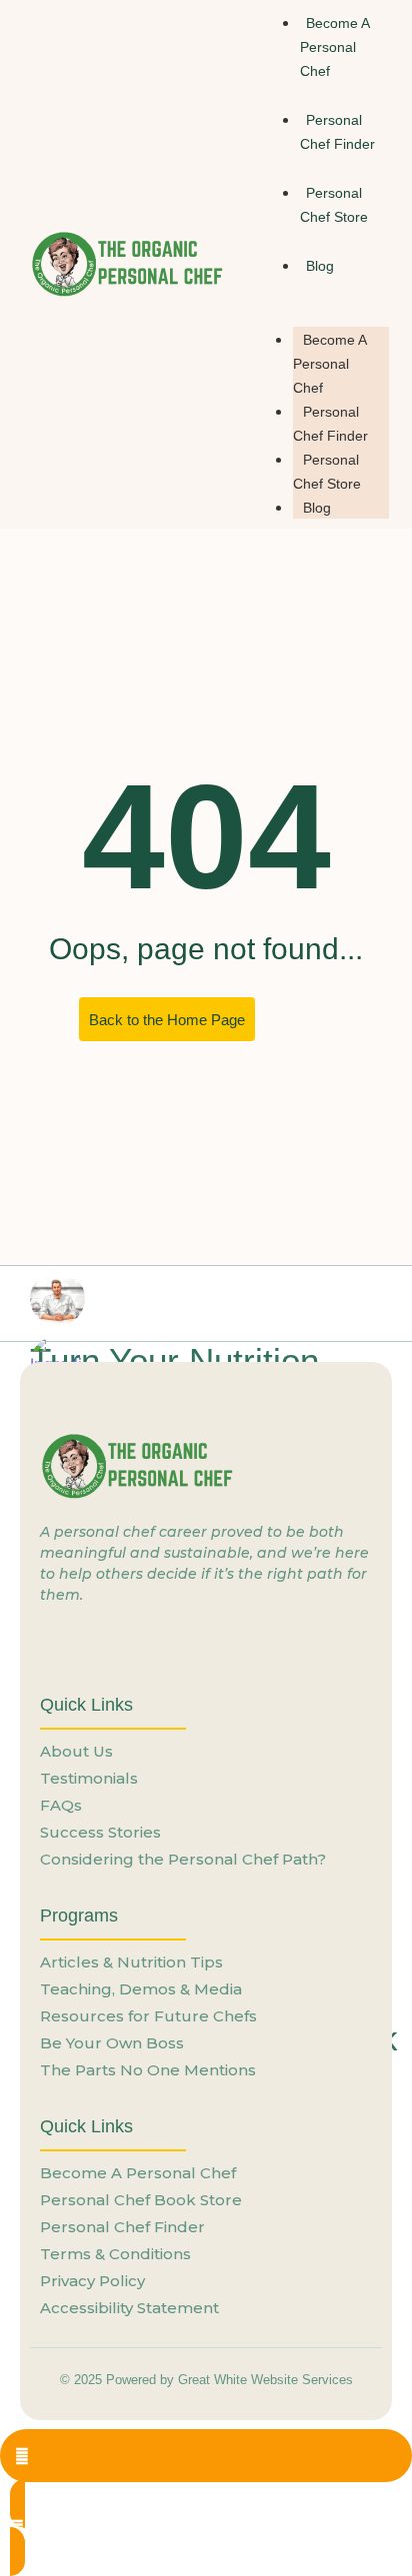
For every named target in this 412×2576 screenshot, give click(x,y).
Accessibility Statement (129, 2308)
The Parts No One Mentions (148, 2070)
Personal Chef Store (334, 205)
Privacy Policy (92, 2281)
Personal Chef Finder (337, 132)
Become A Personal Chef (329, 364)
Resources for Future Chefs (148, 2016)
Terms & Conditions (115, 2254)
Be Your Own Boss (112, 2043)
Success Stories (100, 1832)
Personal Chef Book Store (141, 2200)
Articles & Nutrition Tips (131, 1962)
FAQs (61, 1805)
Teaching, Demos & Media (141, 1989)
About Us (76, 1751)
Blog (317, 508)
